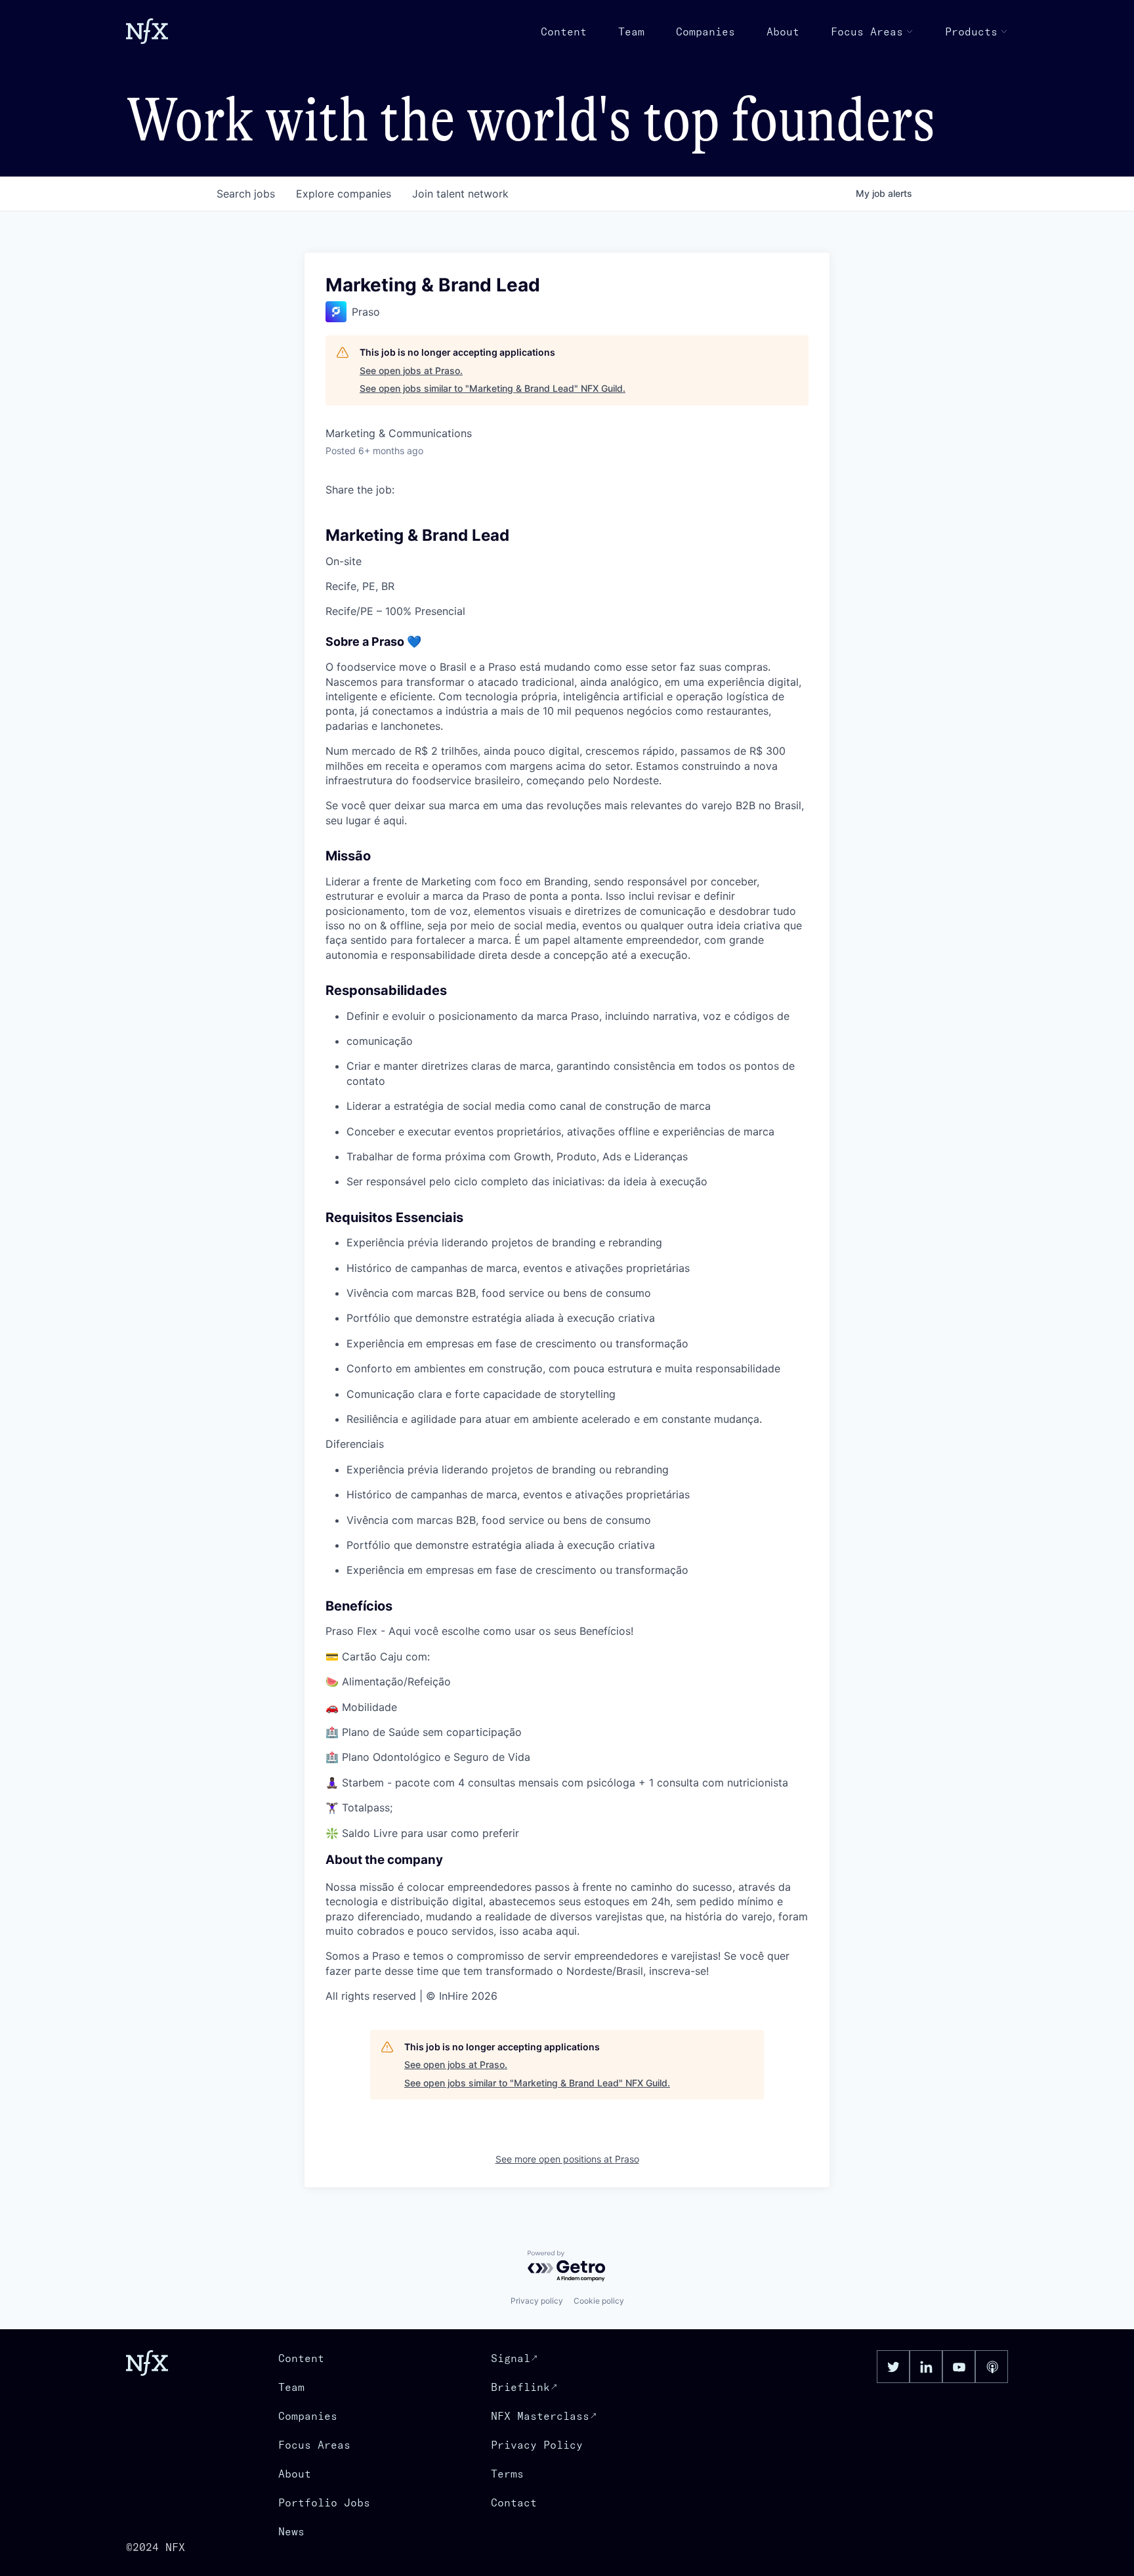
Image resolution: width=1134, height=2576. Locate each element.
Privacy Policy (537, 2445)
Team (631, 32)
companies (344, 194)
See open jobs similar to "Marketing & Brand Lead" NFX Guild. (493, 388)
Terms (507, 2474)
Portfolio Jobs (324, 2502)
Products (971, 32)
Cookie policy (599, 2301)
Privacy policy (537, 2301)
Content (564, 32)
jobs (246, 194)
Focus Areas (867, 32)
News (291, 2531)
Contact (514, 2502)
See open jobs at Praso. (411, 370)
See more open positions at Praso (567, 2159)
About (783, 32)
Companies (705, 32)
